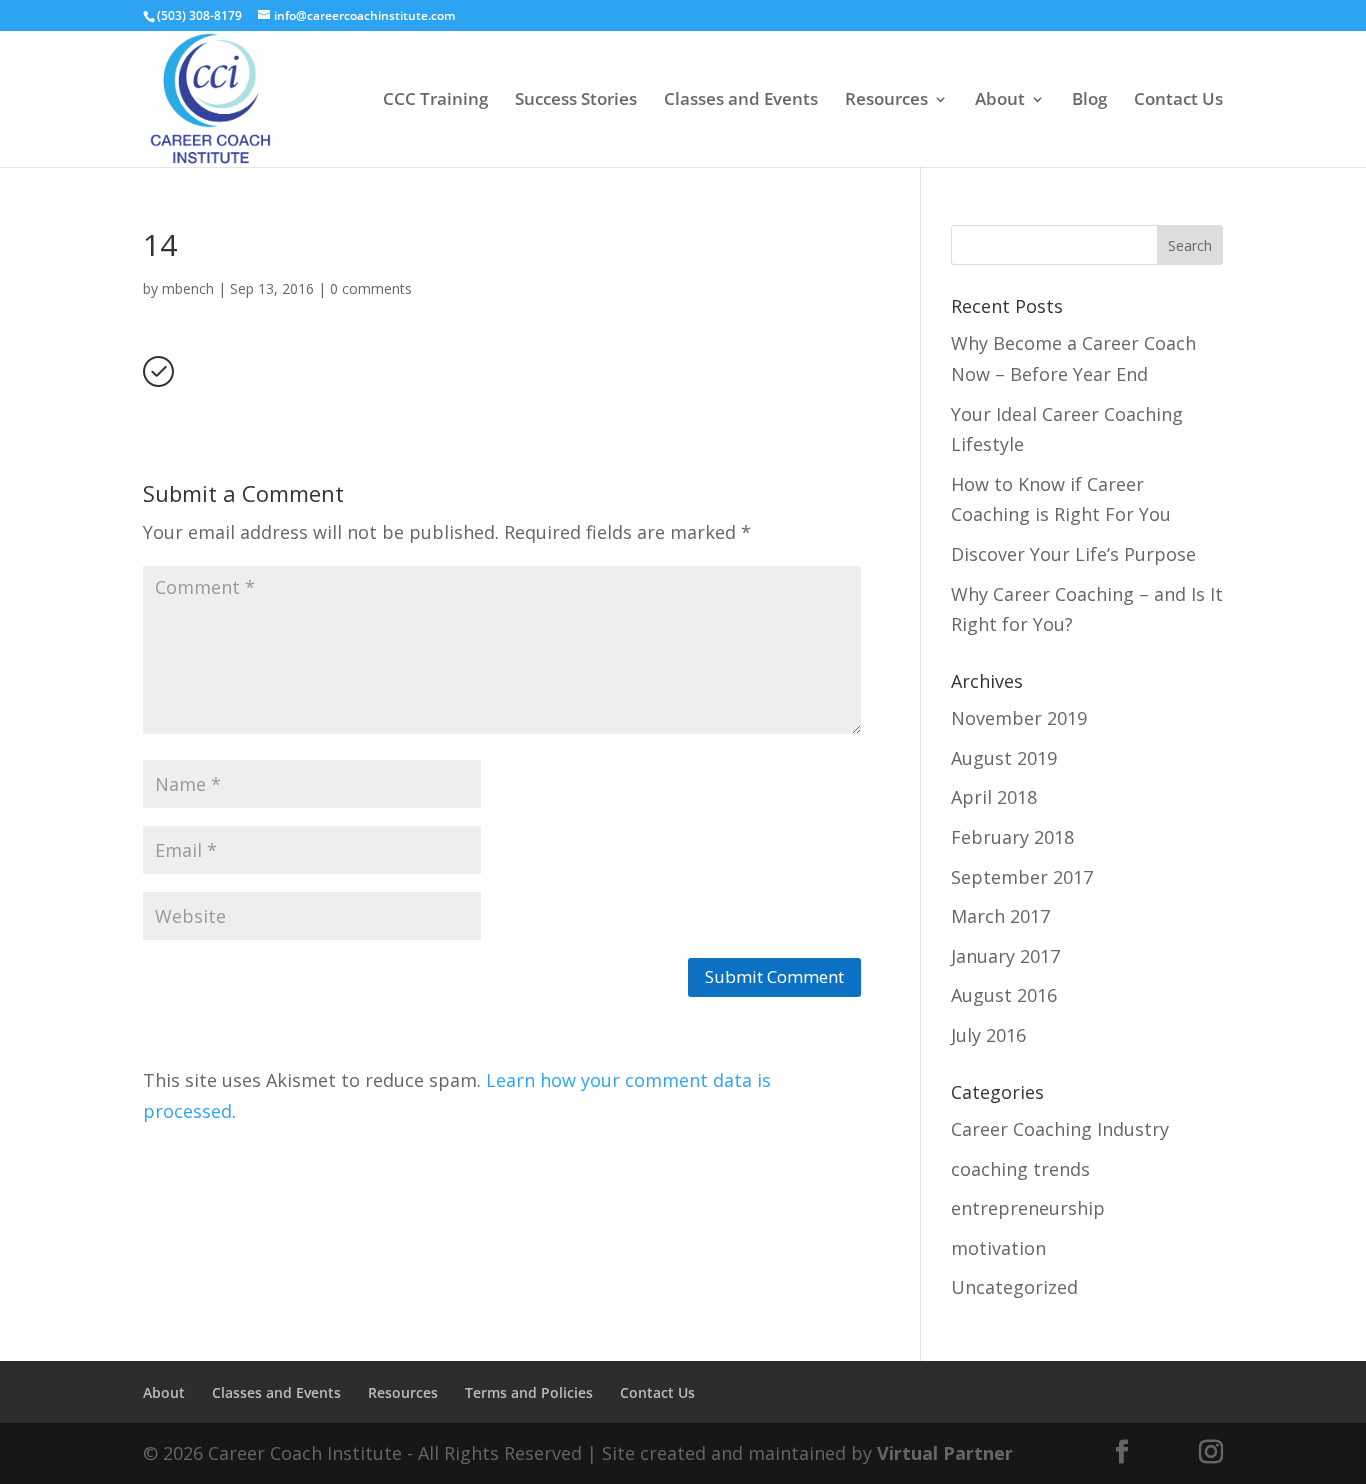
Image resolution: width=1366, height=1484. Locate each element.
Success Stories (576, 101)
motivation (998, 1248)
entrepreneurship (1028, 1208)
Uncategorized (1014, 1287)
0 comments (371, 288)
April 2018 (994, 797)
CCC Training (435, 101)
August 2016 (1004, 995)
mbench (188, 288)
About (1000, 101)
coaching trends (1020, 1169)
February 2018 (1012, 837)
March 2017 (1000, 916)
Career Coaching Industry (1060, 1129)
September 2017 (1022, 877)
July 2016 (988, 1035)
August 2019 (1004, 758)
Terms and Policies (529, 1392)
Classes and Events (741, 101)
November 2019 (1019, 718)
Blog (1089, 101)
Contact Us (1178, 101)
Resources (886, 101)
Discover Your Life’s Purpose (1073, 554)
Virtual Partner (945, 1453)
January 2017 (1005, 956)
